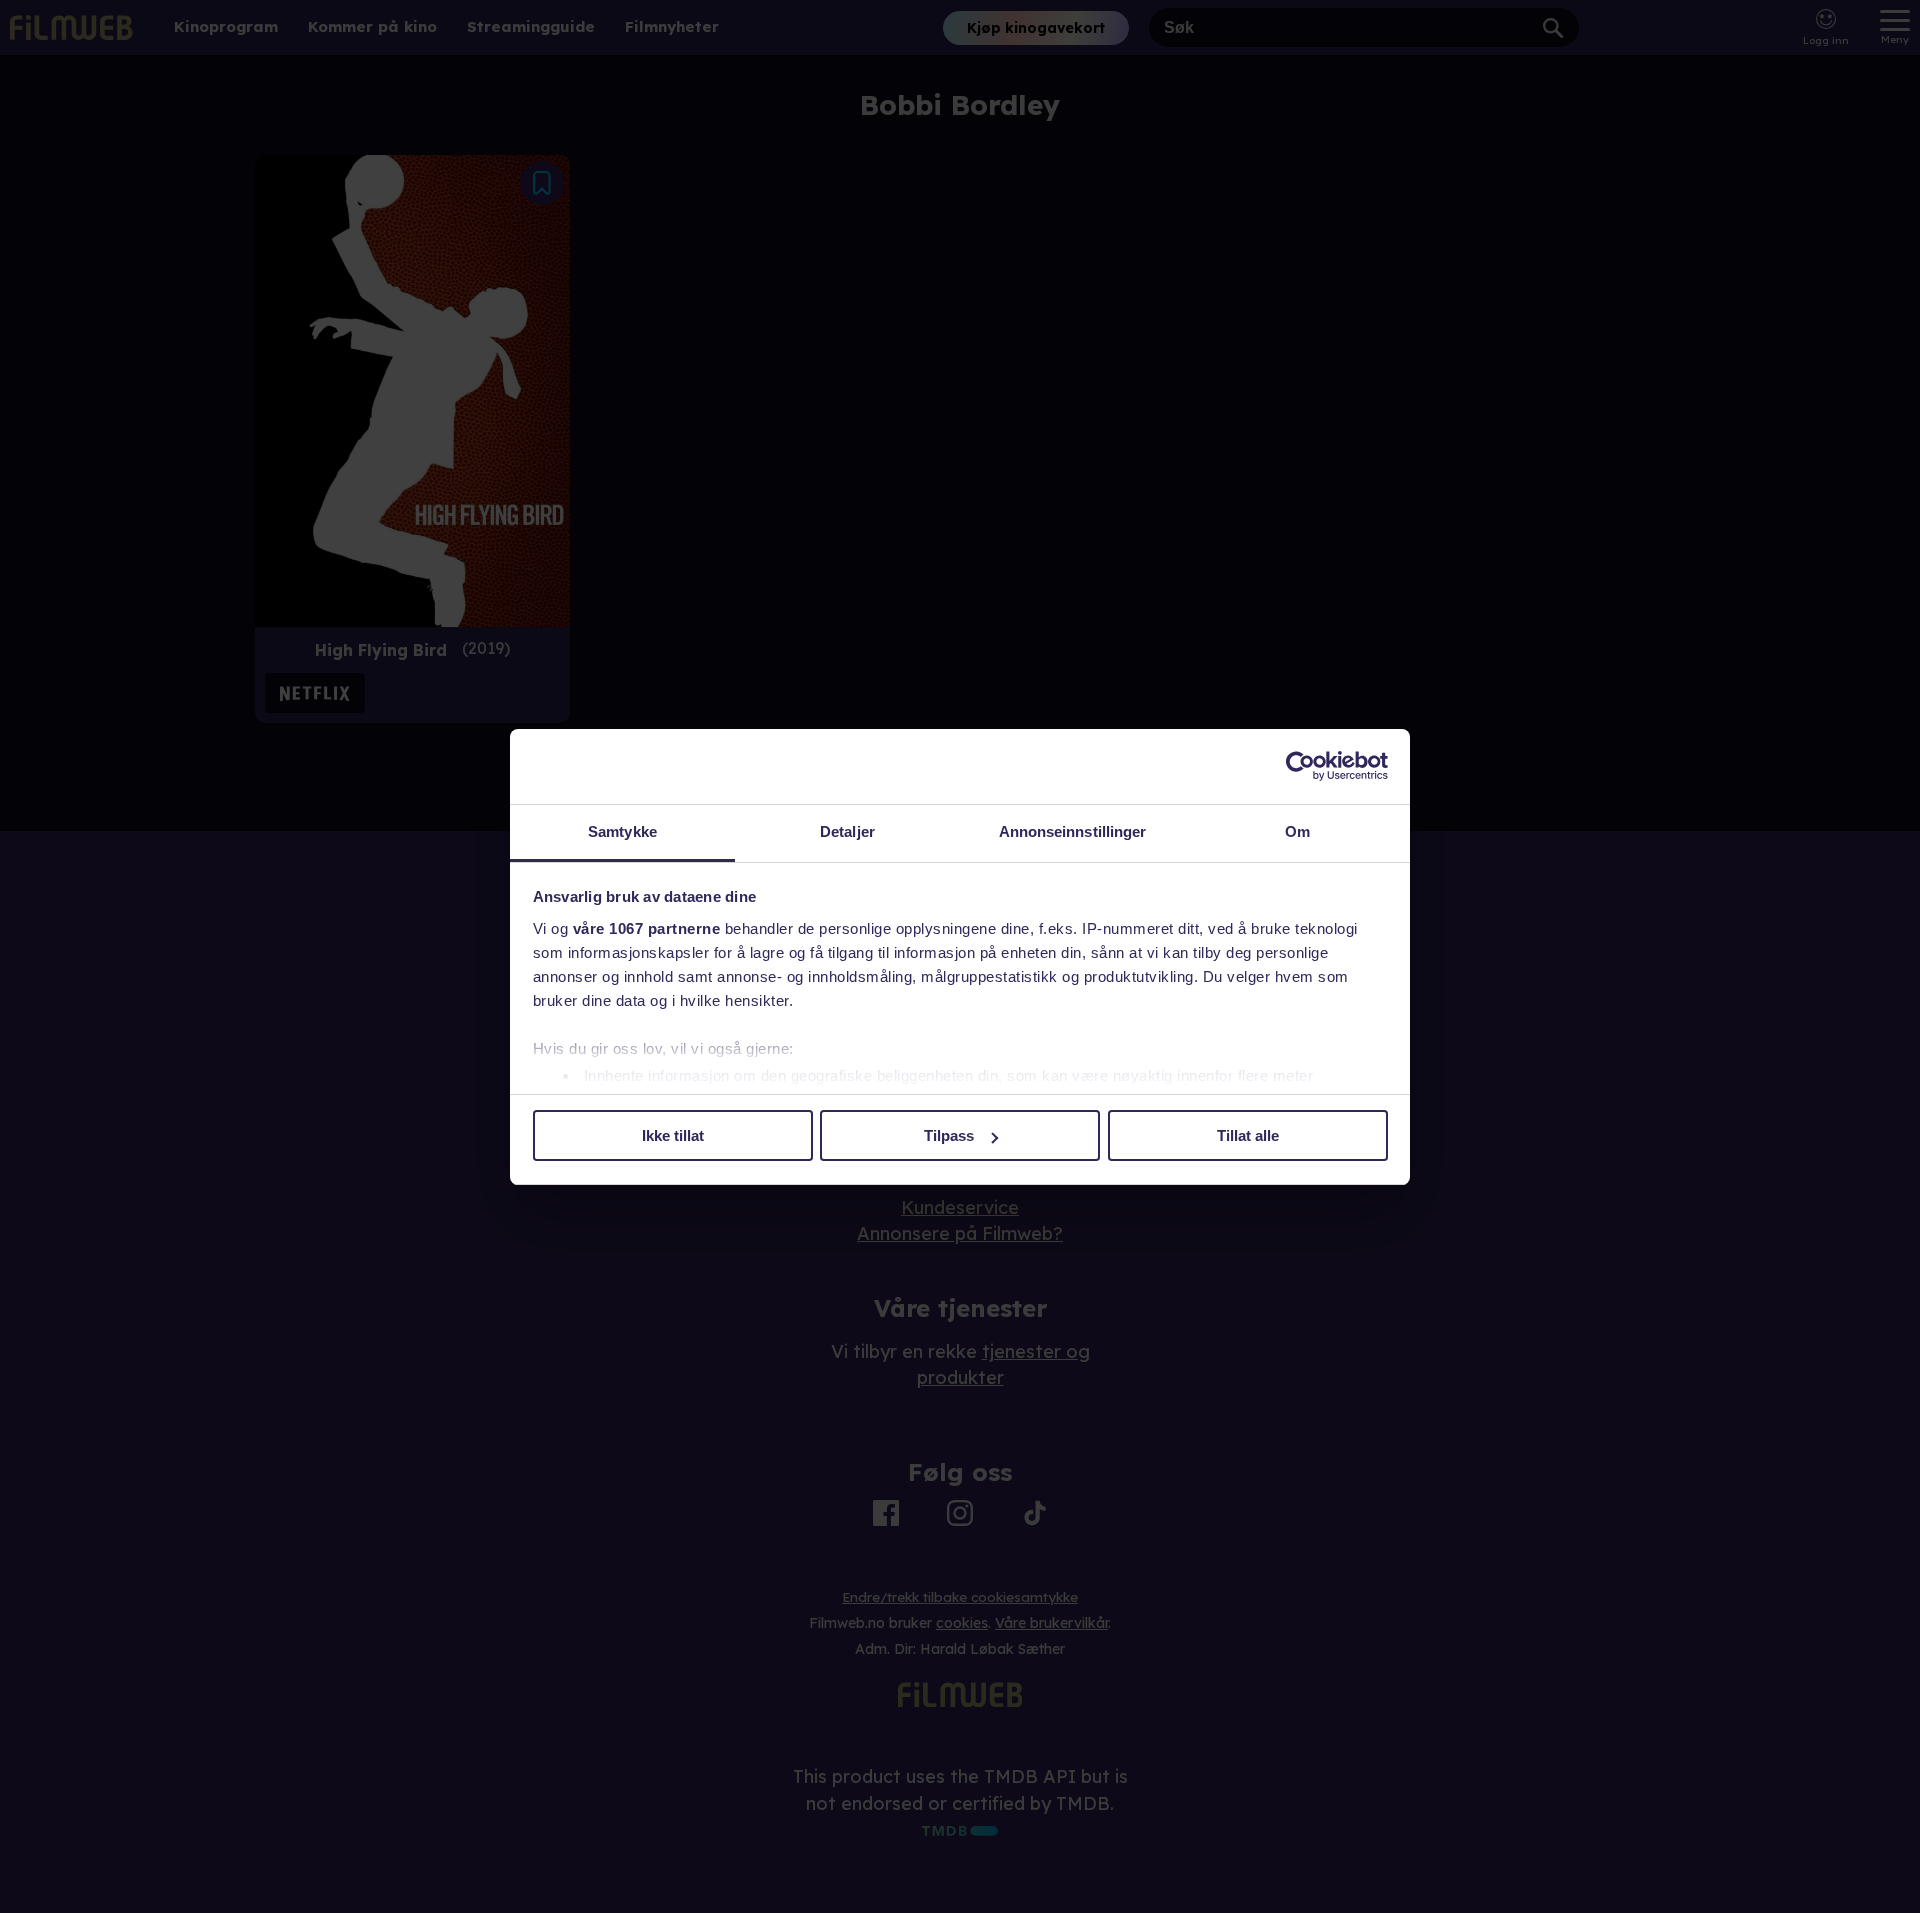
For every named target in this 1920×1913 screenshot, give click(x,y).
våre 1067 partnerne (647, 928)
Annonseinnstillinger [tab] (1073, 831)
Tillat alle (1248, 1135)
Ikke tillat (673, 1135)
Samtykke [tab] (622, 831)
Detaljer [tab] (847, 831)
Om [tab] (1297, 831)
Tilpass (949, 1135)
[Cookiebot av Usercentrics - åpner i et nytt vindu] (1300, 766)
